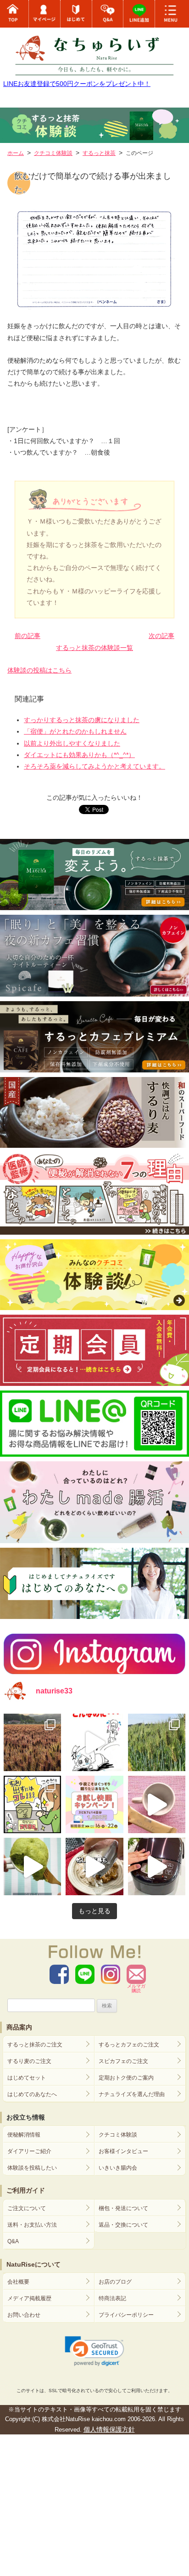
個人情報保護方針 (109, 2429)
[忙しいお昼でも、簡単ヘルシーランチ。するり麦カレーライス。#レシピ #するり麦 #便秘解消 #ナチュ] (94, 1866)
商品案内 (19, 2027)
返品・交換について (123, 2225)
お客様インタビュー (123, 2151)
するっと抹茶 (99, 153)
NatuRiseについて (33, 2264)
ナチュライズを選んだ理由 (132, 2094)
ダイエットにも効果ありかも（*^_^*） (79, 755)
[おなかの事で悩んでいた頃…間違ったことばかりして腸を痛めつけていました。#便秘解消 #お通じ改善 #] (94, 1742)
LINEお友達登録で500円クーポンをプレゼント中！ (77, 84)
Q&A (13, 2241)
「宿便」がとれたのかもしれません (75, 731)
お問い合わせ (24, 2315)
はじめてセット (27, 2078)
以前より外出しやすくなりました (72, 743)
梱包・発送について (123, 2208)
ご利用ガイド (26, 2190)
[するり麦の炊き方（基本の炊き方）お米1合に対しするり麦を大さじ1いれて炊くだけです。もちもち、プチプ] (157, 1866)
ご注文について (27, 2208)
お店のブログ (115, 2282)
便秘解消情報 (24, 2135)
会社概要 (18, 2282)
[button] (95, 2351)
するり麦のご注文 (29, 2061)
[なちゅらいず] (94, 51)
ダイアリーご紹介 (29, 2151)
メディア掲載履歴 (29, 2298)
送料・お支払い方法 (32, 2225)
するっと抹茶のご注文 (35, 2045)
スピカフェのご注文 (123, 2061)
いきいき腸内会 (118, 2168)
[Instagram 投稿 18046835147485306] (157, 1804)
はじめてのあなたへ (32, 2094)
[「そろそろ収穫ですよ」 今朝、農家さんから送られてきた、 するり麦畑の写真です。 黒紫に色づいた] (32, 1742)
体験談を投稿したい (32, 2168)
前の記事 (28, 636)
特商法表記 (112, 2298)
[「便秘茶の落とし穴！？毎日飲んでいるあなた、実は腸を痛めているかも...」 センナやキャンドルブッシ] (32, 1804)
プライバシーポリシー (126, 2315)
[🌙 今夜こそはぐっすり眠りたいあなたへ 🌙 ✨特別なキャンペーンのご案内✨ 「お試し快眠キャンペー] (94, 1804)
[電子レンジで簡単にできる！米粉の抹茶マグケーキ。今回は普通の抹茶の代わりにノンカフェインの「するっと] (32, 1866)
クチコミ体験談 (118, 2135)
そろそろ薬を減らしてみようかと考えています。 (94, 766)
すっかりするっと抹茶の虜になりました (82, 720)
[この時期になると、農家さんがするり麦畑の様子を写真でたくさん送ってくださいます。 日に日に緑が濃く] (157, 1742)
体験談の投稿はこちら (39, 670)
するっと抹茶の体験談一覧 (94, 648)
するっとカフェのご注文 (129, 2045)
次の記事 (161, 636)
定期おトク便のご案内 (126, 2078)
